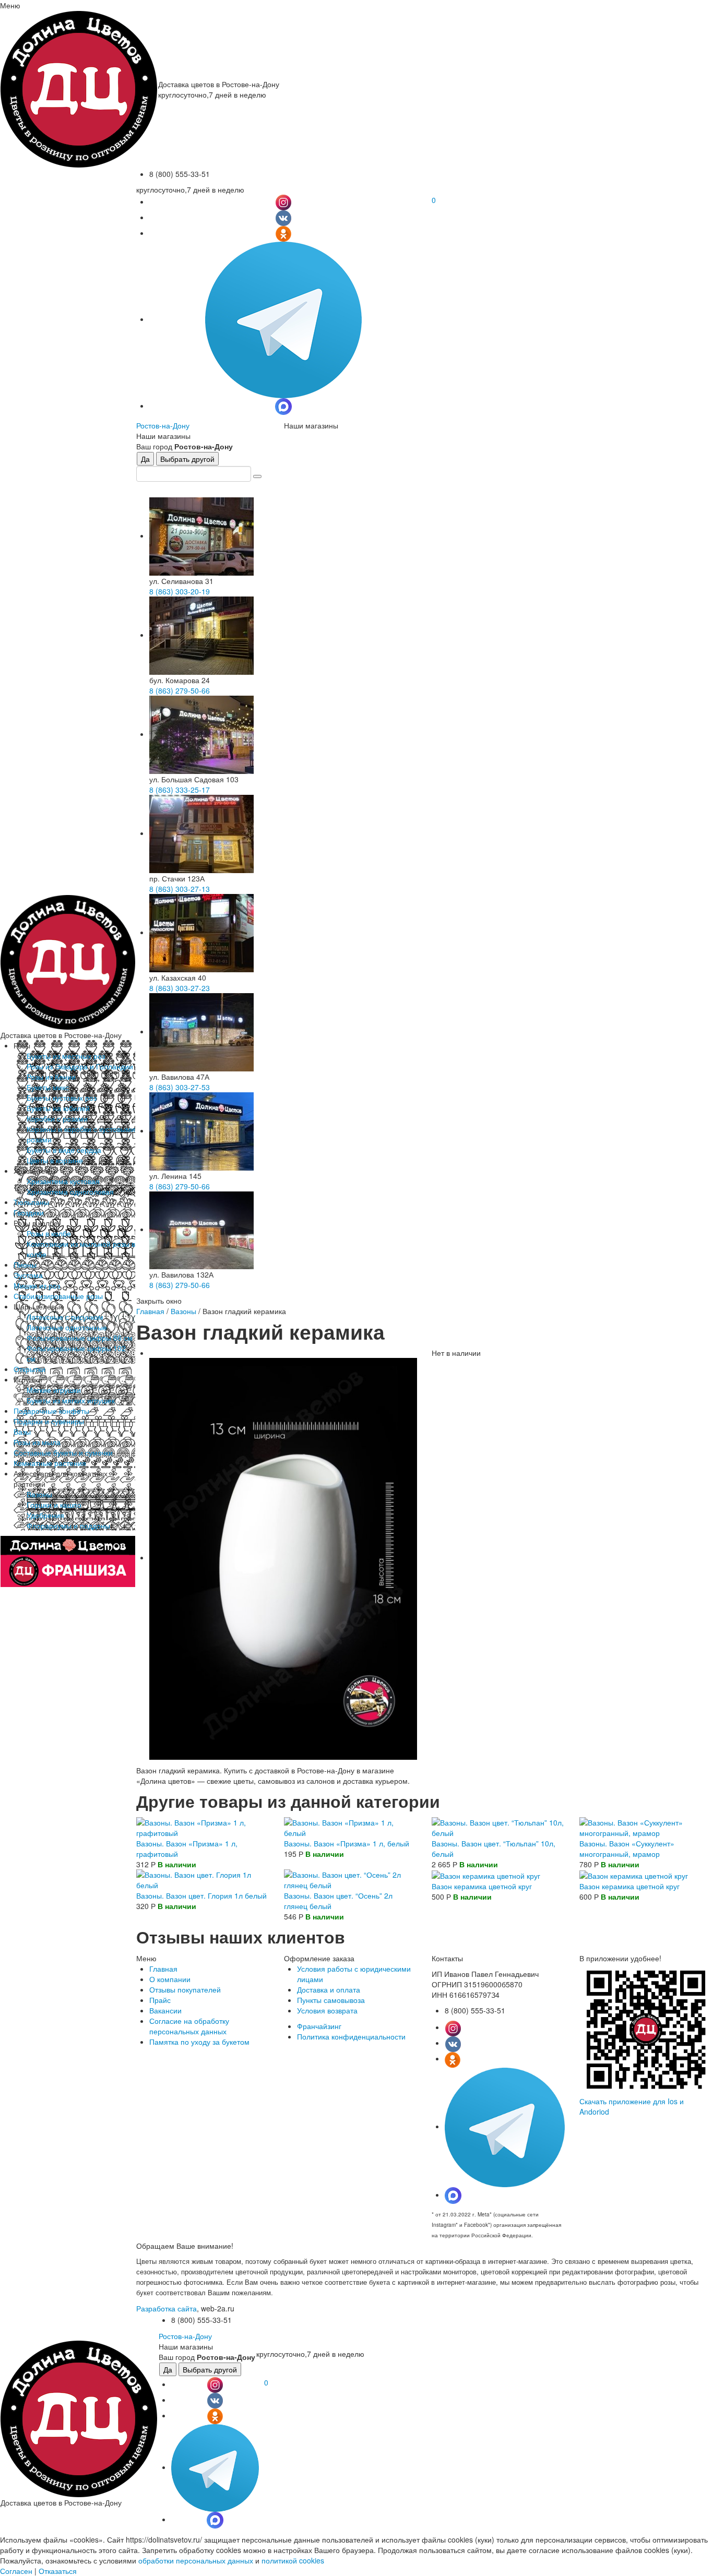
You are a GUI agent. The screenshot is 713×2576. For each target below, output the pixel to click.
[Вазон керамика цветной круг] (486, 1875)
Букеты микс (48, 1087)
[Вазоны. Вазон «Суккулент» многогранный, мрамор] (646, 1826)
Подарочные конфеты (51, 1411)
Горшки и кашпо (54, 1505)
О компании (170, 1979)
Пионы (25, 1265)
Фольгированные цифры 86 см (80, 1338)
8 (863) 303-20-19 (180, 591)
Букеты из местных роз (66, 1056)
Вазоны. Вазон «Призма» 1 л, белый (347, 1843)
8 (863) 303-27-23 (180, 988)
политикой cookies (293, 2560)
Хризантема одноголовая (70, 1191)
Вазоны (39, 1494)
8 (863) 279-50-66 (180, 690)
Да (145, 459)
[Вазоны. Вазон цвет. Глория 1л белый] (203, 1878)
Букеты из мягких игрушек (71, 1400)
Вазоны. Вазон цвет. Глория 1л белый (201, 1895)
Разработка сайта (167, 2308)
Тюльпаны (31, 1202)
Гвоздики (29, 1212)
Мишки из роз (37, 1285)
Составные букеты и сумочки (63, 1452)
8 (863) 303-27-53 (180, 1087)
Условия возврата (327, 2010)
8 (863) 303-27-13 (180, 889)
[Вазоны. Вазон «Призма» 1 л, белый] (350, 1826)
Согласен (16, 2571)
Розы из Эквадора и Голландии (80, 1066)
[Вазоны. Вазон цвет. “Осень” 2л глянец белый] (350, 1878)
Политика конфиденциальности (351, 2036)
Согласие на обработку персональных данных (189, 2026)
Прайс (160, 2000)
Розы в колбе (49, 1233)
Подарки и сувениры (49, 1421)
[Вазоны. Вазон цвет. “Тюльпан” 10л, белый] (498, 1826)
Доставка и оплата (329, 1989)
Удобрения (45, 1515)
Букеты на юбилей (58, 1108)
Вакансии (165, 2010)
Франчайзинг (319, 2026)
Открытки (29, 1369)
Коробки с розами (57, 1118)
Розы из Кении (51, 1077)
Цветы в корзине (55, 1160)
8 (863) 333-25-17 (180, 790)
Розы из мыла (37, 1442)
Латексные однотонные (67, 1327)
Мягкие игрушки (54, 1390)
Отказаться (58, 2571)
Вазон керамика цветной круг (482, 1886)
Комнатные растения (50, 1463)
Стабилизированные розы (58, 1296)
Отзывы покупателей (185, 1989)
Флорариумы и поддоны (68, 1525)
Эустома (28, 1275)
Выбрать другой (187, 459)
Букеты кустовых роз (62, 1098)
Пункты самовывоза (331, 2000)
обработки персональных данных (196, 2560)
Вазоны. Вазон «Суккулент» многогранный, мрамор (627, 1848)
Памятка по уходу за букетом (199, 2042)
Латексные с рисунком (65, 1317)
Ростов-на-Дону (163, 425)
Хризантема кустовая (63, 1181)
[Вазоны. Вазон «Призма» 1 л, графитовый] (203, 1826)
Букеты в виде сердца (64, 1150)
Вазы (22, 1432)
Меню (10, 5)
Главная (150, 1311)
